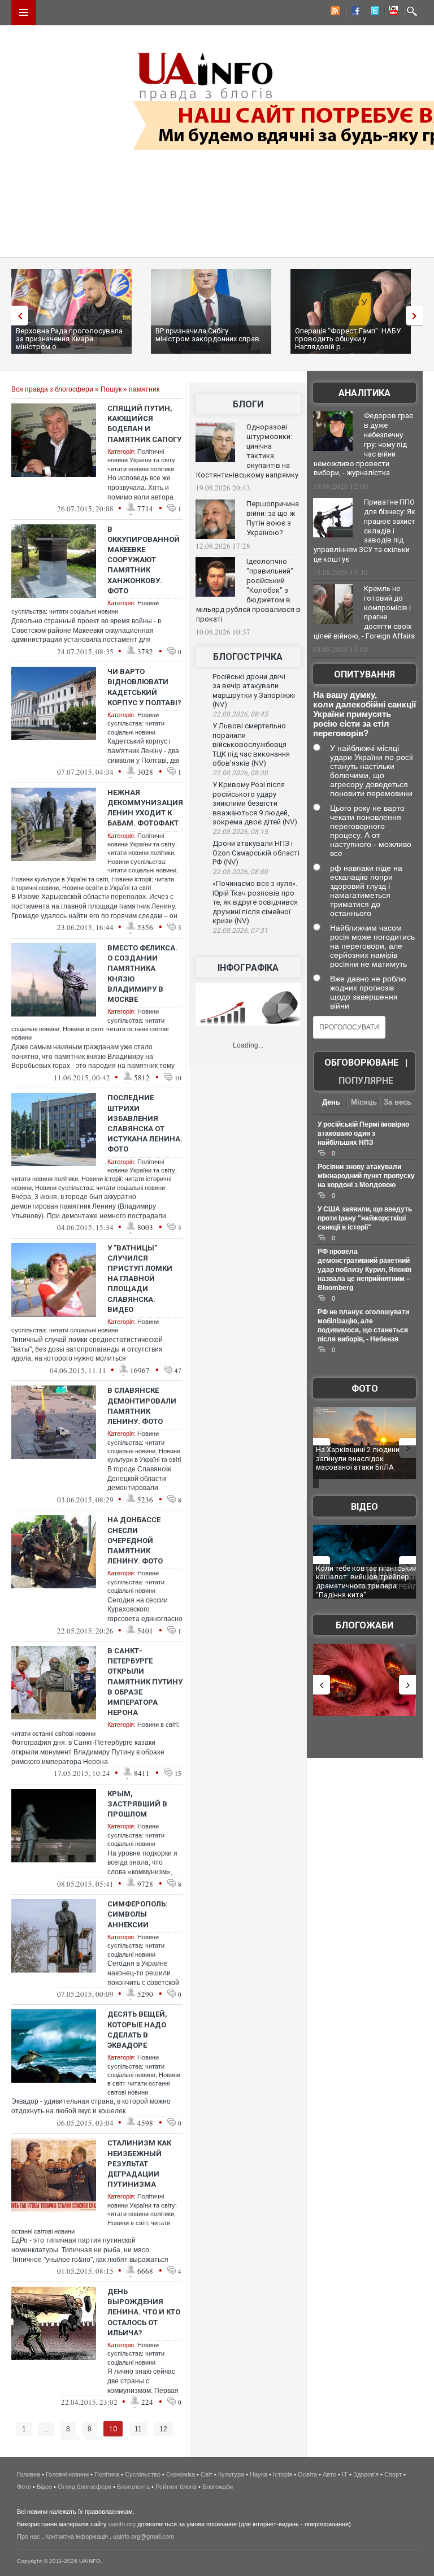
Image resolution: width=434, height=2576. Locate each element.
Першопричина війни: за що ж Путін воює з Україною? (273, 518)
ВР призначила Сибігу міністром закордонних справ (207, 335)
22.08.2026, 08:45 (240, 714)
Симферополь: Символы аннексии (138, 1914)
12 (163, 2429)
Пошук (111, 389)
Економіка (181, 2474)
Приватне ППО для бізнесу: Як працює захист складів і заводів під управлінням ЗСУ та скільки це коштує (364, 531)
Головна (29, 2474)
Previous (17, 316)
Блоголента (133, 2487)
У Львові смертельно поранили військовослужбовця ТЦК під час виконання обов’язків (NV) (251, 744)
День (331, 1102)
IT (345, 2474)
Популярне (366, 1081)
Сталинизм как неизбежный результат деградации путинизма (139, 2164)
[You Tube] (392, 12)
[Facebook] (353, 12)
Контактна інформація (77, 2536)
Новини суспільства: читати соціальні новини (136, 724)
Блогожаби (364, 1625)
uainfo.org (122, 2524)
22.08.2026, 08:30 (240, 773)
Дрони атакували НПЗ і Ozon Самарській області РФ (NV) (256, 853)
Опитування (364, 674)
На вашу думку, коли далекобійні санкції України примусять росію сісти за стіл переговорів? (364, 714)
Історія (283, 2474)
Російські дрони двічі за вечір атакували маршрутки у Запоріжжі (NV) (254, 691)
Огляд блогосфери (84, 2487)
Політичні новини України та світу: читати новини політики (142, 460)
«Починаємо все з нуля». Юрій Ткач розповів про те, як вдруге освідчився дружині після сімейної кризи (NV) (255, 902)
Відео (364, 1507)
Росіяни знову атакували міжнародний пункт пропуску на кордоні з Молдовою (366, 1176)
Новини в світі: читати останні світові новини (144, 2084)
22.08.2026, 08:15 (240, 832)
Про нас (29, 2536)
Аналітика (364, 393)
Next (417, 316)
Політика (107, 2474)
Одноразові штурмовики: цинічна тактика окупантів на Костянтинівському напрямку (247, 451)
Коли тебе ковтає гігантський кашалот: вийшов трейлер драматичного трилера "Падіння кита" (366, 1582)
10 (113, 2429)
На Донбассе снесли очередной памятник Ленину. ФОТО (135, 1540)
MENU (24, 12)
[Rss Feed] (334, 12)
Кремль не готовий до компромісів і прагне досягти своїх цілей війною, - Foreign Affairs (364, 612)
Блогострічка (248, 657)
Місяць (364, 1102)
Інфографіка (248, 968)
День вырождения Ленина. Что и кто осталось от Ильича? (144, 2312)
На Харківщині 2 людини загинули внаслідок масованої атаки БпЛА (358, 1458)
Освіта (307, 2474)
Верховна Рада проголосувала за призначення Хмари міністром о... (69, 339)
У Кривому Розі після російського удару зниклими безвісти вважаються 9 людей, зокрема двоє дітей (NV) (255, 803)
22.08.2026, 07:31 (240, 931)
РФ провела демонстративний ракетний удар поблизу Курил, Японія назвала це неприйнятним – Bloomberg (364, 1270)
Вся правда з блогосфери (52, 389)
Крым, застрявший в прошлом (137, 1804)
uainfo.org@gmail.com (144, 2536)
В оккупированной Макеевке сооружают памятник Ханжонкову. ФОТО (144, 560)
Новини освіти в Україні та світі (107, 888)
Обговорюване (361, 1063)
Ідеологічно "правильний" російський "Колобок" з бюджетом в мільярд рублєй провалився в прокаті (248, 590)
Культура (231, 2474)
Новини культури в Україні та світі (60, 879)
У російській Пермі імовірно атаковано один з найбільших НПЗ (363, 1133)
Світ (207, 2474)
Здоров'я (366, 2474)
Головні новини (67, 2474)
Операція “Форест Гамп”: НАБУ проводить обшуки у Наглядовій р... (348, 339)
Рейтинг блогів (176, 2487)
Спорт (393, 2474)
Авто (329, 2474)
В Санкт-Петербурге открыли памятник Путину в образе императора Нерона (145, 1682)
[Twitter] (372, 12)
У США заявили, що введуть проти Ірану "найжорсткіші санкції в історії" (365, 1218)
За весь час (398, 1103)
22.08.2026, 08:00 (240, 872)
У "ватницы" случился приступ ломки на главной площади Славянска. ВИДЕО (140, 1279)
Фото (365, 1389)
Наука (259, 2474)
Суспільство (143, 2474)
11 (138, 2429)
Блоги (248, 404)
